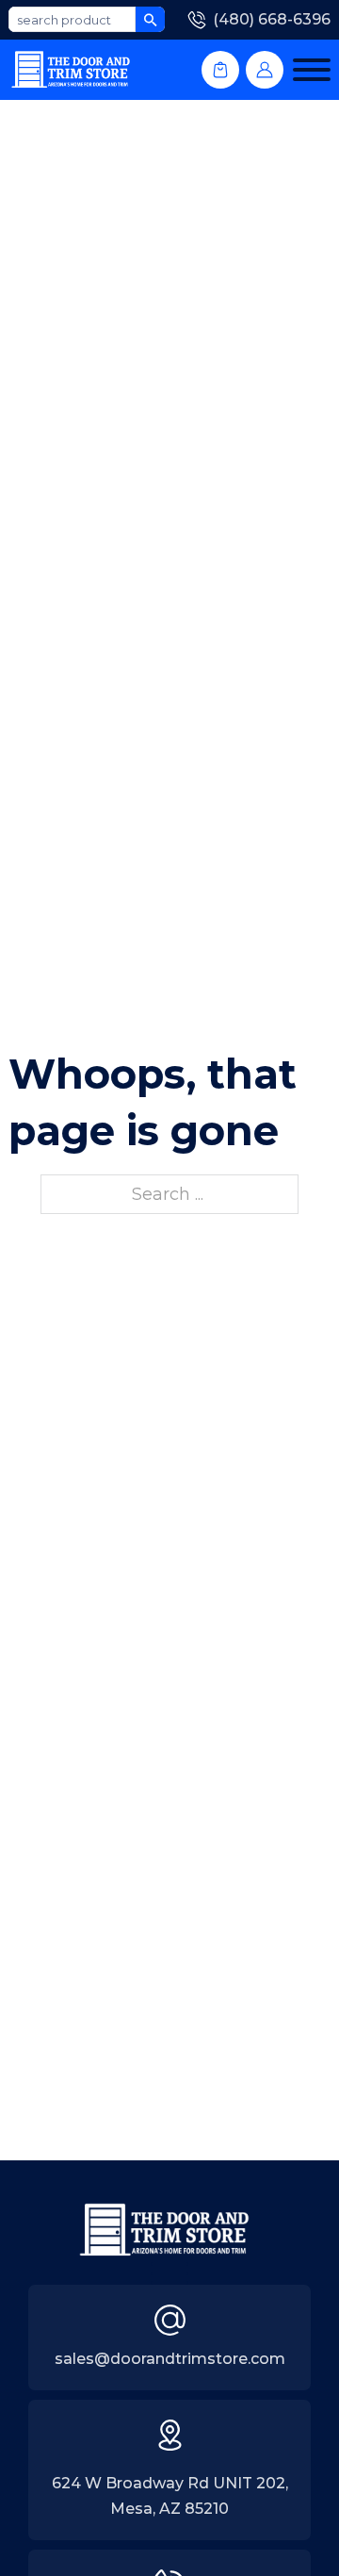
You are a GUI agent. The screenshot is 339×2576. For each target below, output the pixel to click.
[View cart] (220, 70)
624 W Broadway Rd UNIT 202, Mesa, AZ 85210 (170, 2496)
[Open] (312, 70)
